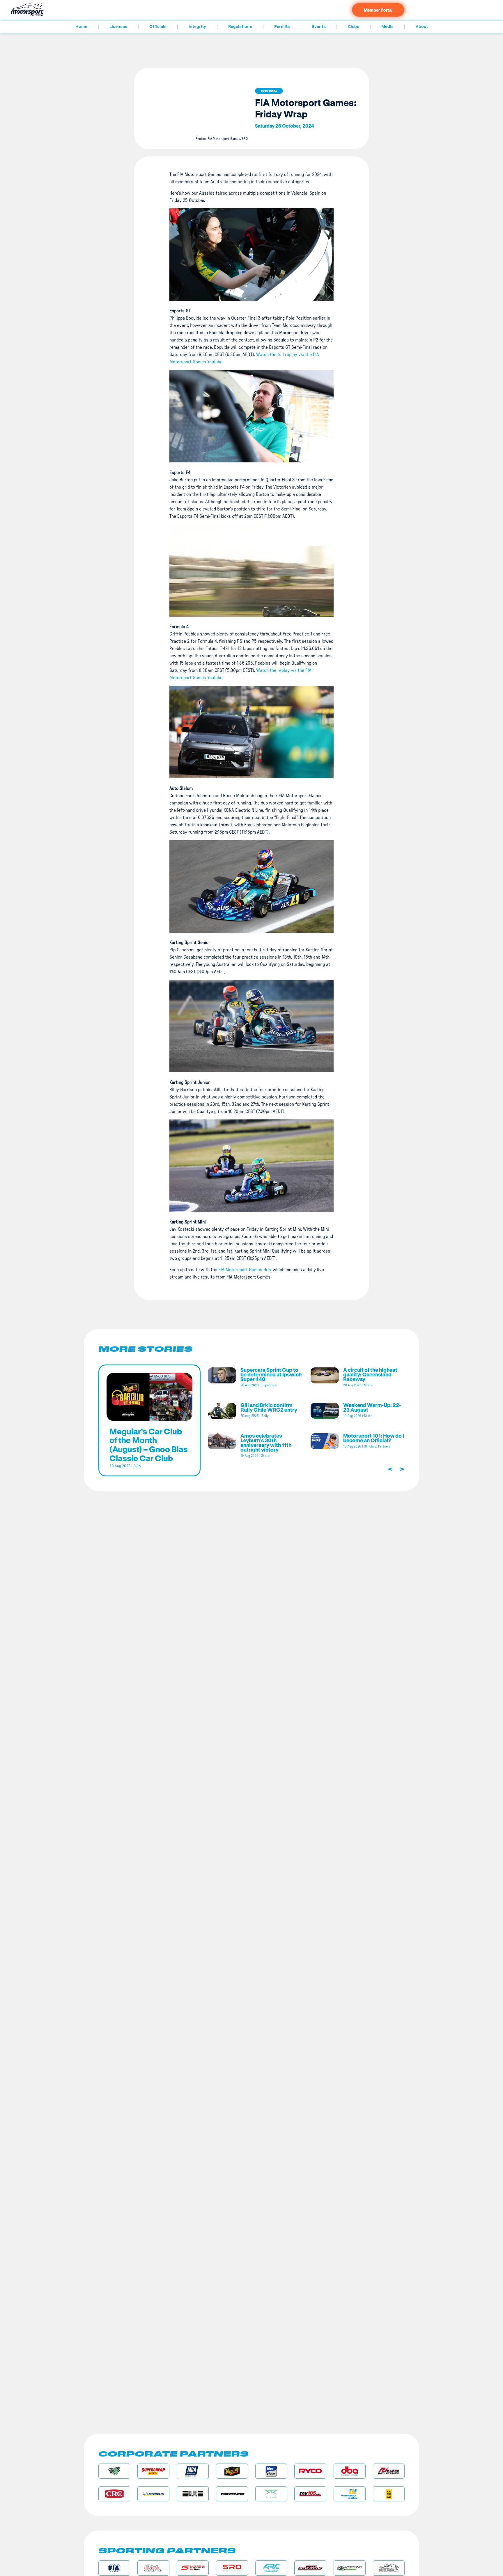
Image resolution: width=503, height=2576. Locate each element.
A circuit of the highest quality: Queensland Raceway (370, 1374)
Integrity (197, 27)
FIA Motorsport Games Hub (245, 1270)
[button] (269, 91)
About (422, 27)
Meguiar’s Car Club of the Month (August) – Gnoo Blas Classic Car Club (149, 1445)
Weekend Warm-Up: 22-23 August (372, 1407)
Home (81, 27)
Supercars (269, 1385)
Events (319, 27)
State (368, 1385)
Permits (282, 27)
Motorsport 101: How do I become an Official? (374, 1438)
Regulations (240, 27)
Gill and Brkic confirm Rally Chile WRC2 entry (269, 1407)
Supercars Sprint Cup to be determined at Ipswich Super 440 (271, 1374)
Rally (265, 1416)
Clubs (354, 27)
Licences (118, 27)
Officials (158, 27)
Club (137, 1466)
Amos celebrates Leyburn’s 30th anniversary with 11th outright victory (266, 1443)
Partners (384, 1446)
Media (387, 27)
